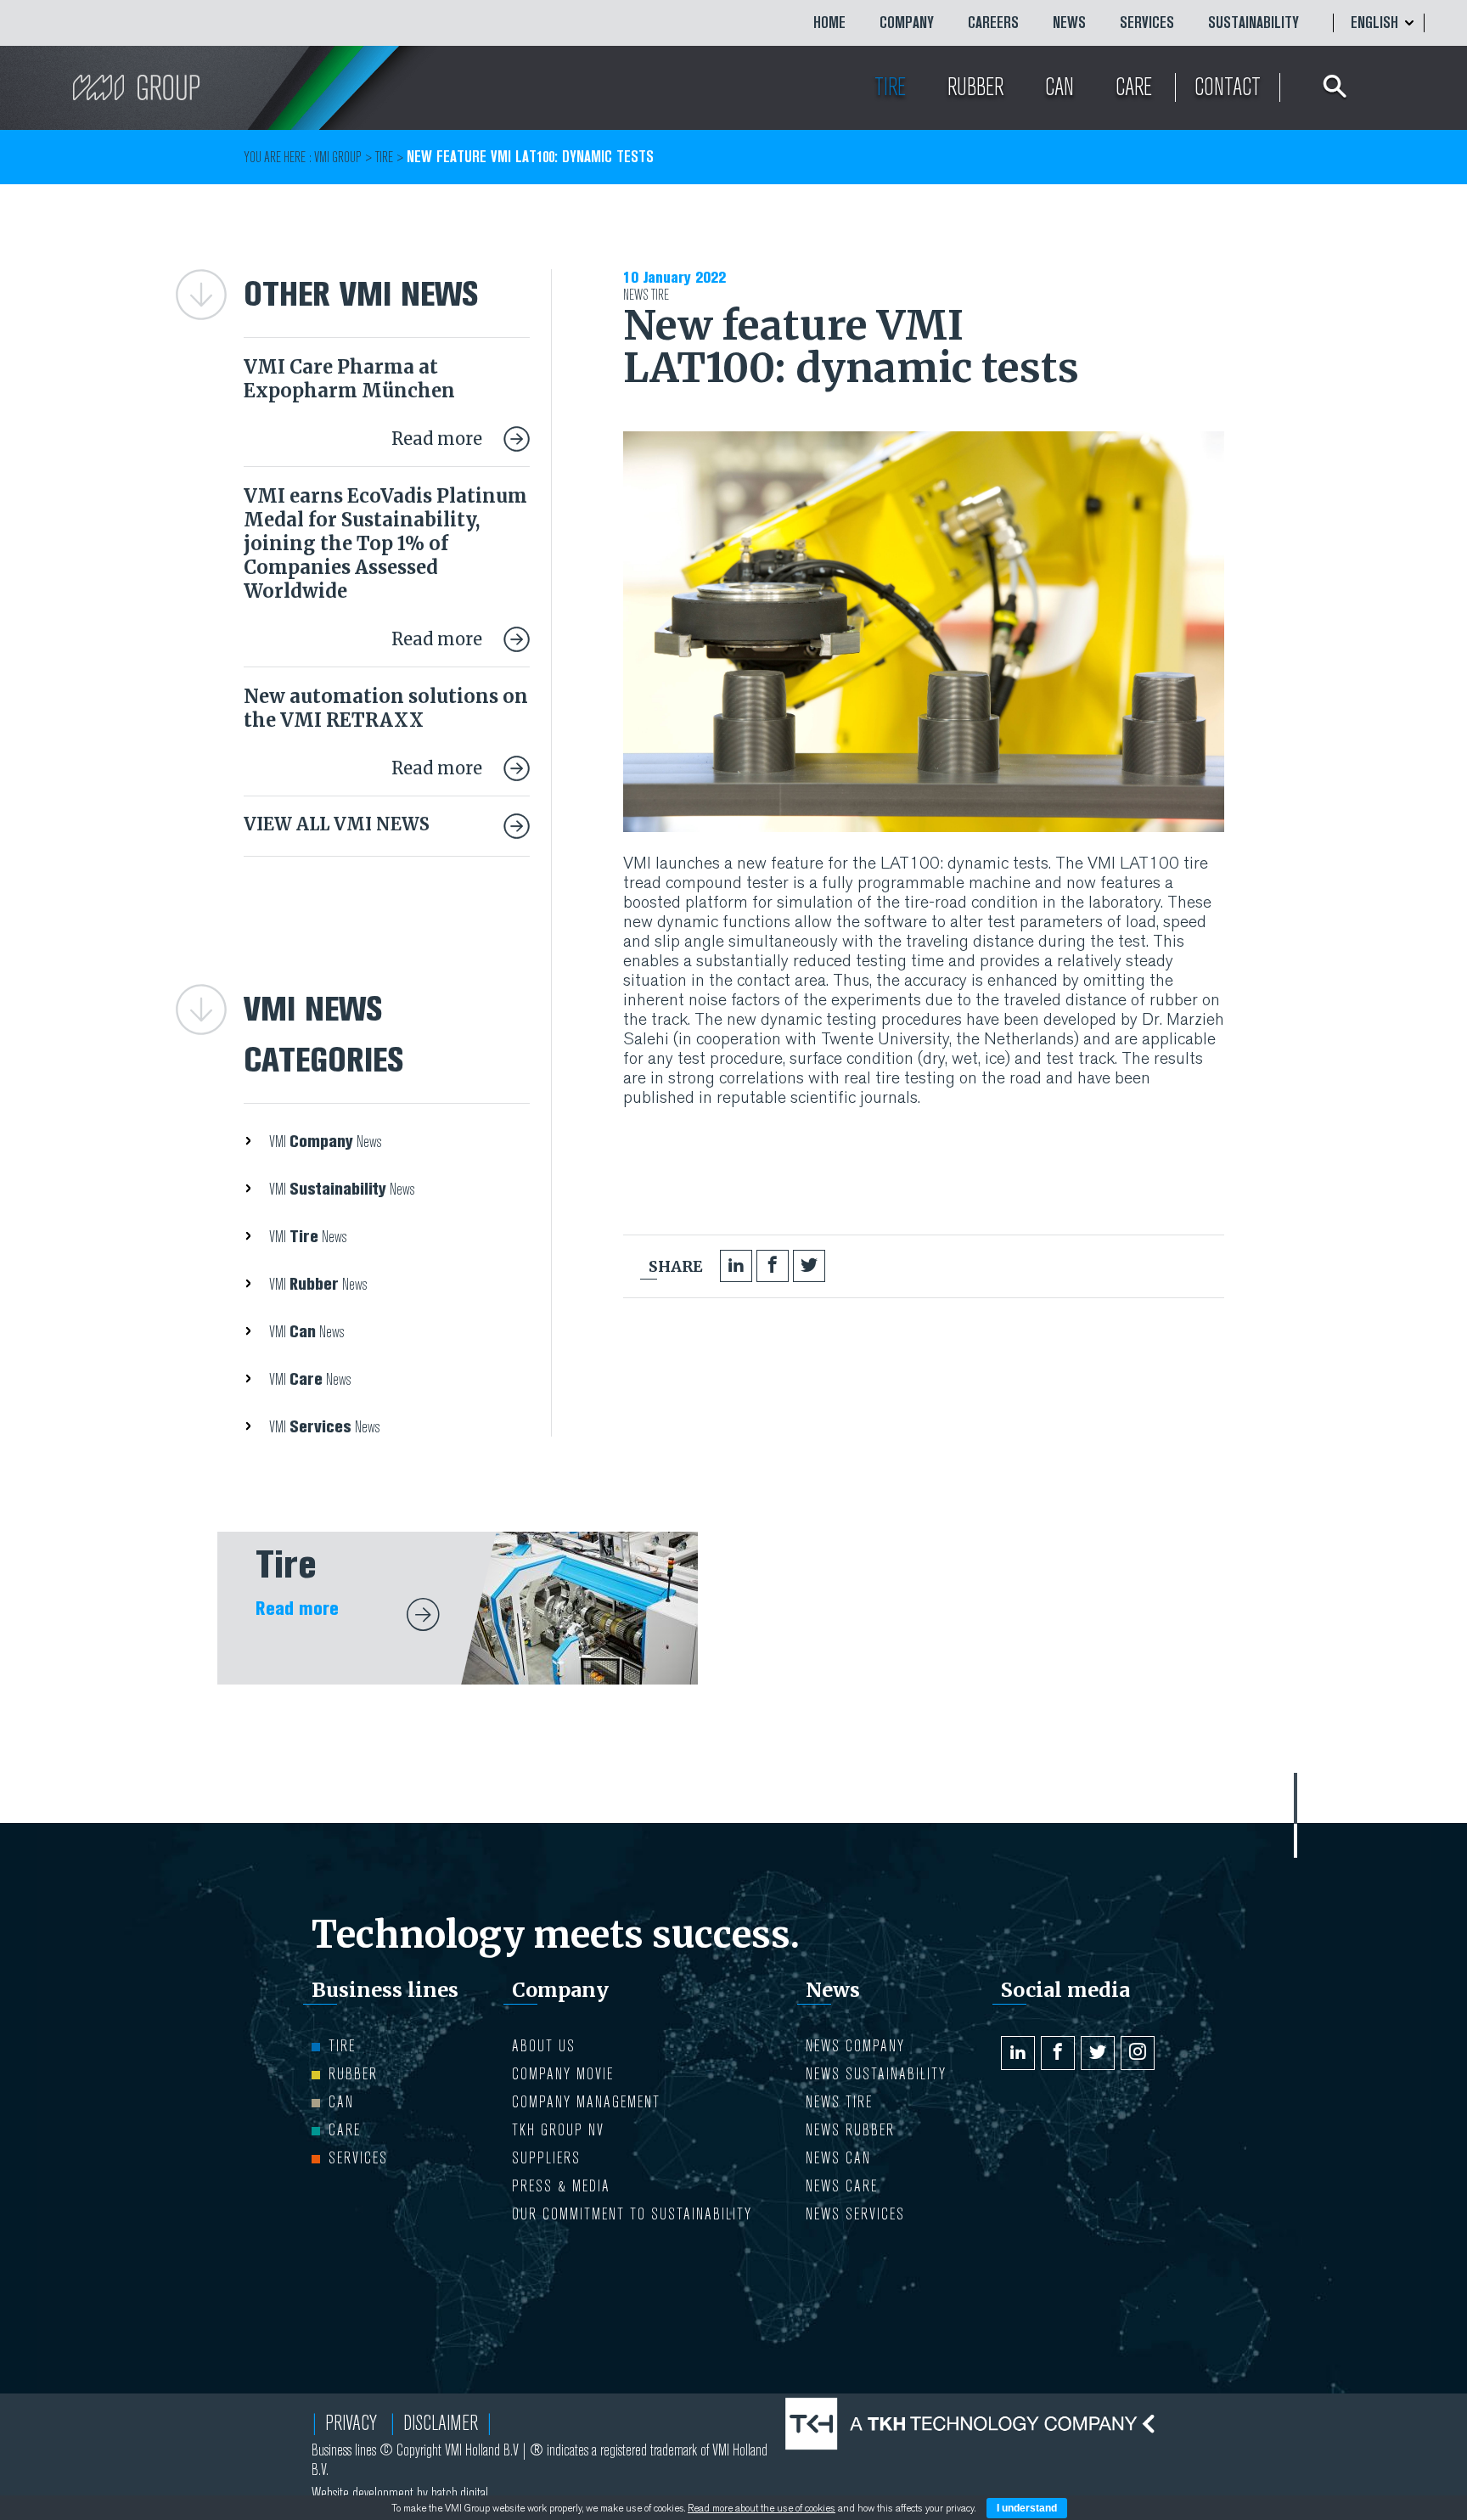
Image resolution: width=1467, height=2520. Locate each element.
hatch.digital (460, 2493)
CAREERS (993, 23)
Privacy (351, 2423)
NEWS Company (855, 2046)
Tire (660, 295)
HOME (829, 23)
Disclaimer (441, 2423)
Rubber (353, 2074)
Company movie (563, 2074)
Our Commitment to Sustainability (632, 2214)
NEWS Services (855, 2214)
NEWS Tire (839, 2102)
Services (1147, 23)
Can (341, 2102)
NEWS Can (838, 2158)
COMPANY (907, 23)
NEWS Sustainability (876, 2074)
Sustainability (1253, 23)
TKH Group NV (558, 2130)
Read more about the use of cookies (762, 2508)
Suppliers (546, 2158)
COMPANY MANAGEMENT (586, 2102)
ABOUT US (544, 2046)
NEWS (1069, 23)
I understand (1027, 2508)
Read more (439, 439)
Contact (1228, 87)
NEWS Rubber (850, 2130)
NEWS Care (842, 2186)
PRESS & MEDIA (561, 2186)
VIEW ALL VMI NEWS (337, 824)
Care (345, 2130)
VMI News (325, 1142)
